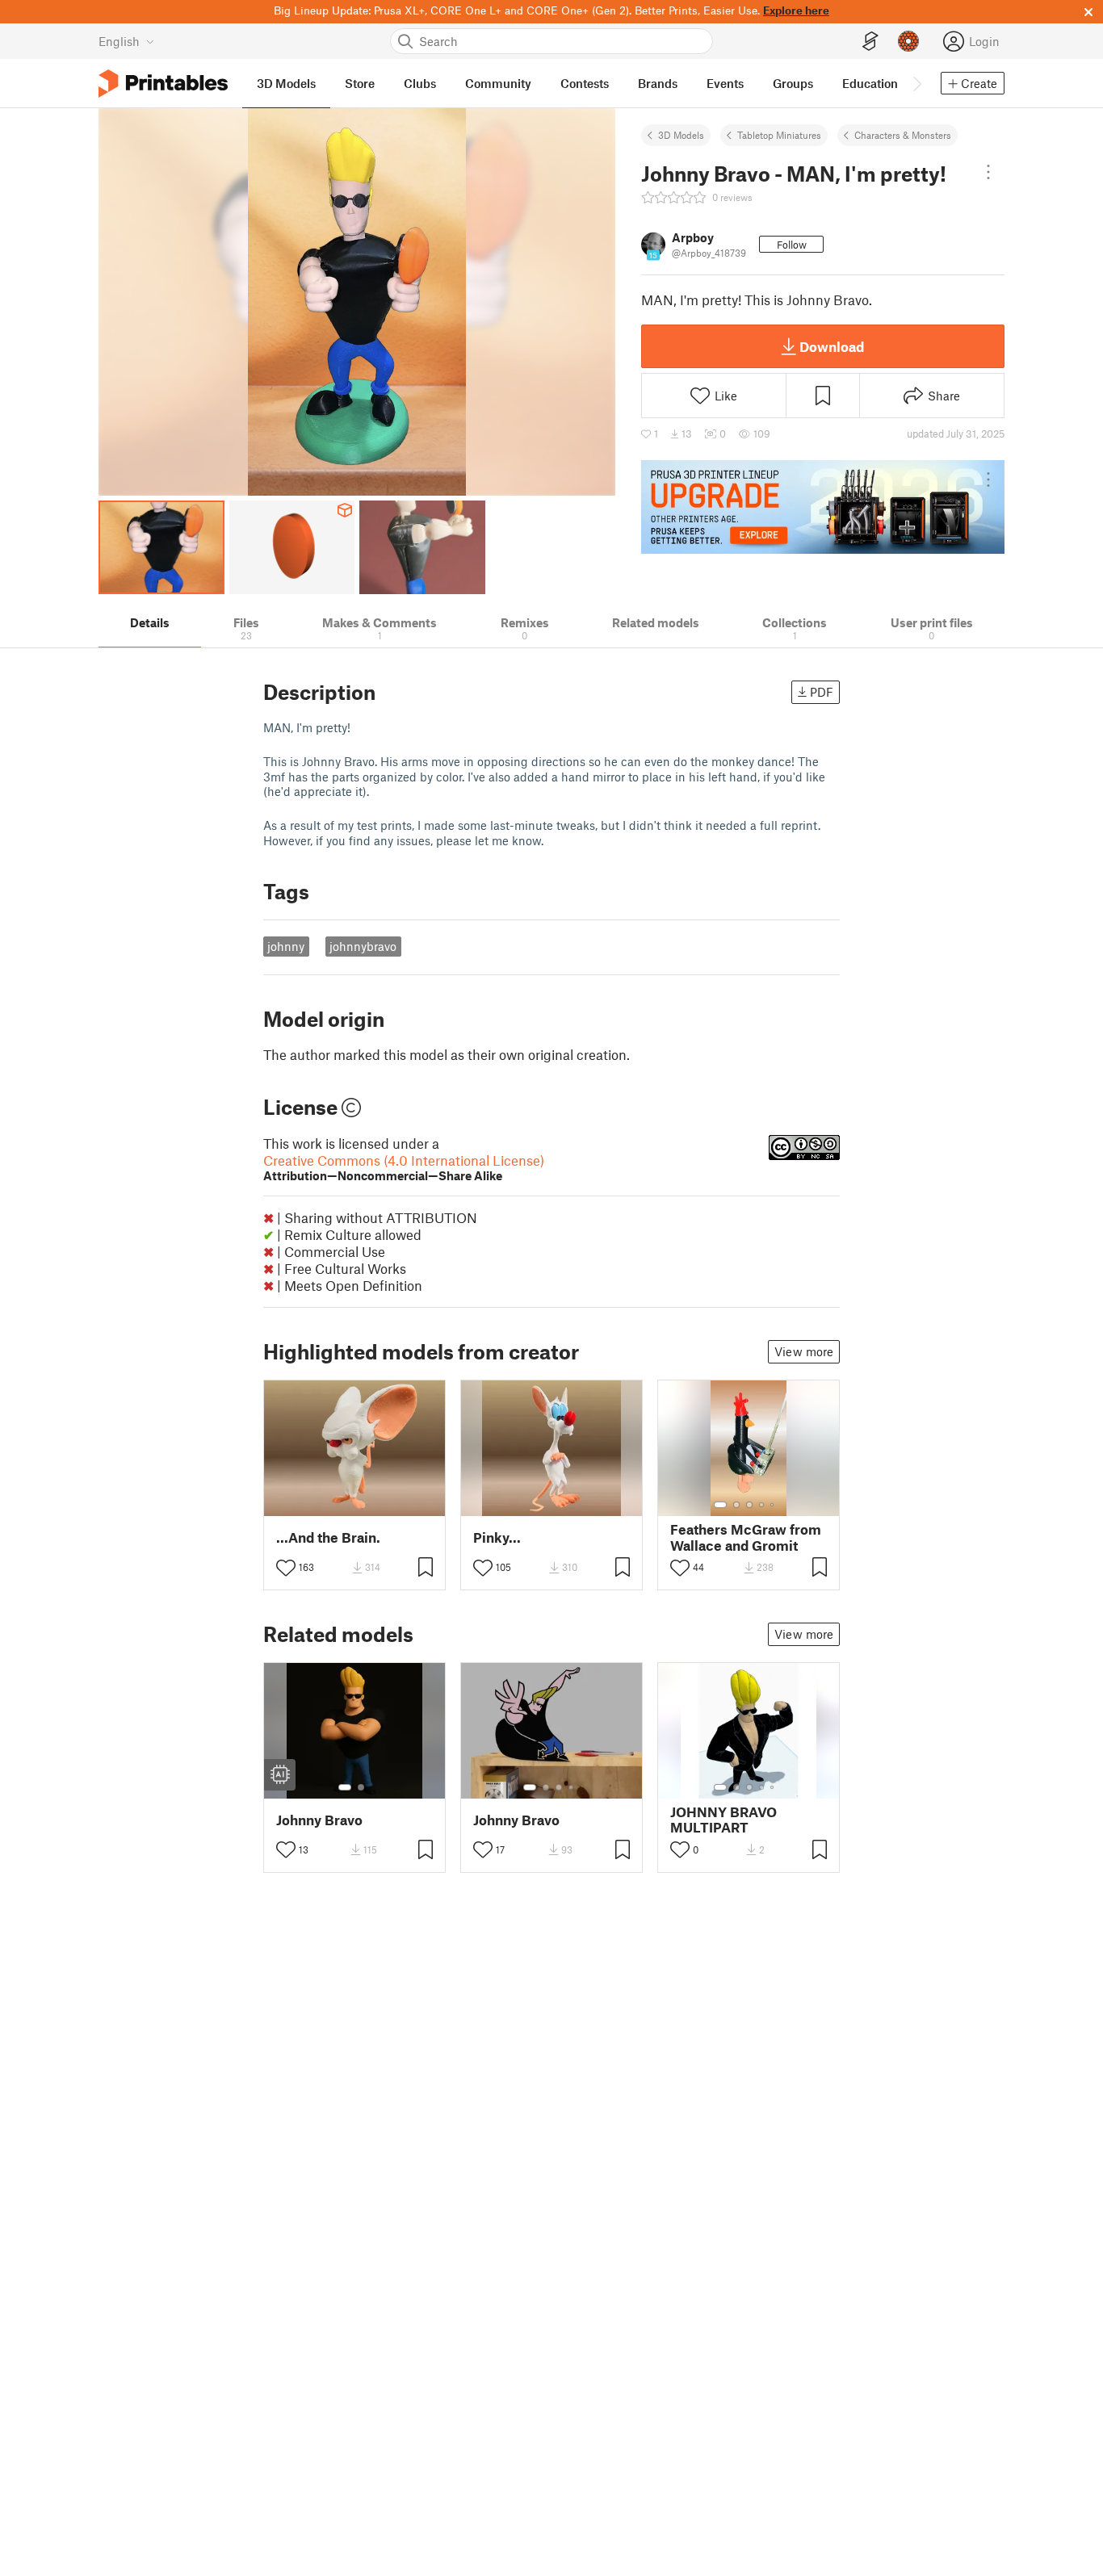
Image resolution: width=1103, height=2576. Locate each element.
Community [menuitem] (498, 83)
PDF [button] (822, 692)
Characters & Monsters (903, 135)
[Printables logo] (163, 84)
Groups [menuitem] (793, 83)
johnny (286, 946)
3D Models (681, 135)
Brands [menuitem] (658, 83)
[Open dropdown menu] (988, 172)
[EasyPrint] (870, 42)
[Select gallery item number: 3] (749, 1505)
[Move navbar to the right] (916, 83)
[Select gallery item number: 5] (774, 1505)
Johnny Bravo (319, 1820)
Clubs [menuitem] (420, 83)
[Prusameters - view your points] (908, 41)
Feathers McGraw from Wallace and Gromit (746, 1537)
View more (804, 1351)
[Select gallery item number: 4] (762, 1505)
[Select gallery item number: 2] (736, 1505)
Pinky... (497, 1537)
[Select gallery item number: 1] (720, 1505)
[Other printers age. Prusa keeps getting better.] (823, 507)
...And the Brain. (328, 1537)
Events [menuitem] (725, 83)
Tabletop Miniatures (779, 135)
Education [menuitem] (870, 83)
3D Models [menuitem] (286, 83)
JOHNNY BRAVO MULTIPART (723, 1820)
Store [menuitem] (360, 83)
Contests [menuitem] (585, 83)
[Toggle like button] (286, 1568)
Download (832, 346)
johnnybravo (363, 946)
